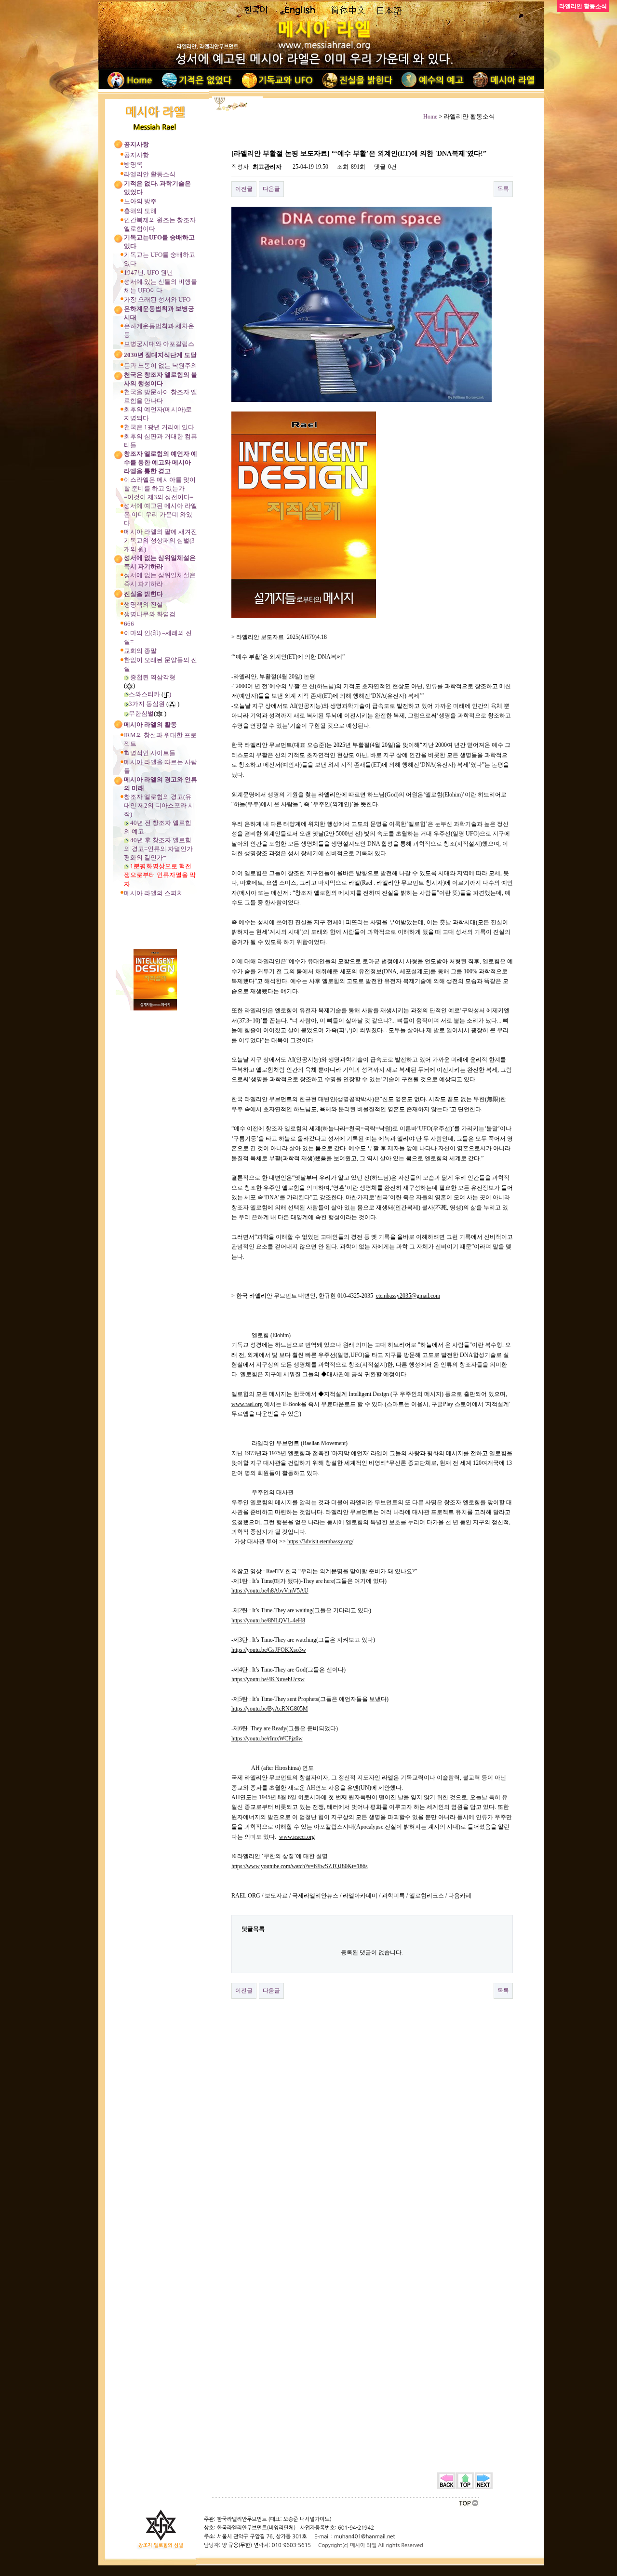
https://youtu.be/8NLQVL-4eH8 (268, 1620)
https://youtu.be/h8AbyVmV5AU (270, 1591)
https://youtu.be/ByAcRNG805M (270, 1709)
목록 (503, 189)
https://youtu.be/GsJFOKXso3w (269, 1650)
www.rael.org (247, 1404)
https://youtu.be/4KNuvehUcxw (268, 1679)
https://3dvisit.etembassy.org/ (320, 1541)
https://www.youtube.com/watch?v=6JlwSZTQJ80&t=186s (300, 1866)
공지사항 (136, 155)
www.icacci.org (297, 1837)
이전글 (244, 189)
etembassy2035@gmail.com (408, 1296)
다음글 (271, 189)
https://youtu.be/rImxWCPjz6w (267, 1739)
